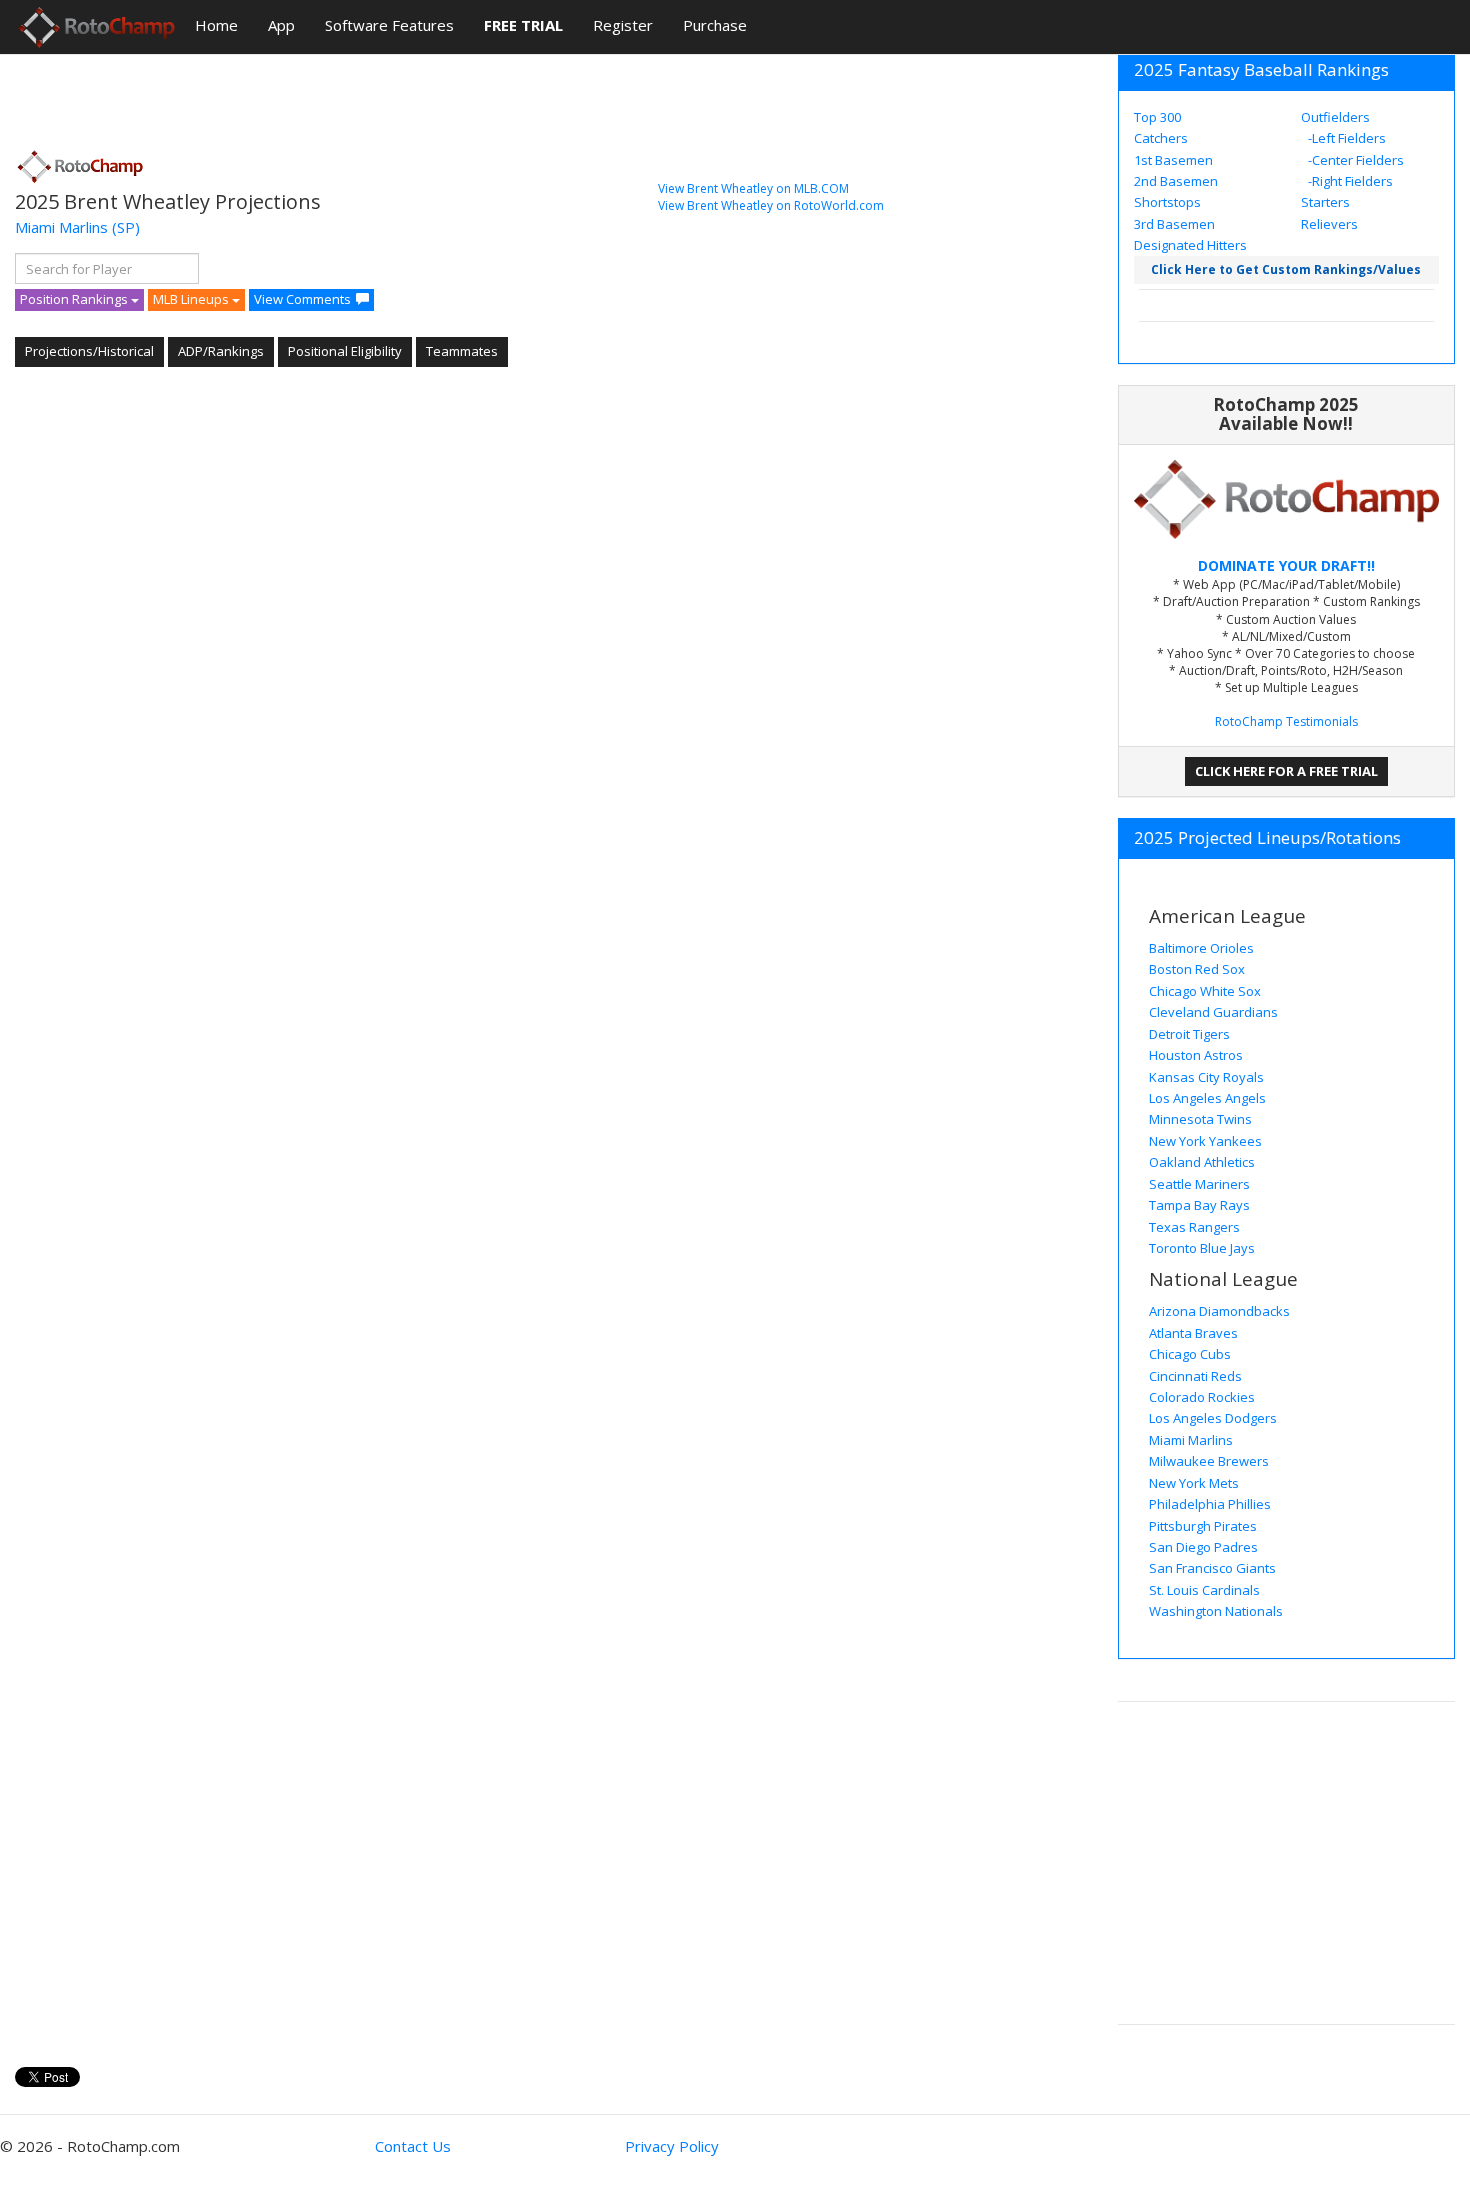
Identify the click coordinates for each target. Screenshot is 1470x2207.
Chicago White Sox (1205, 991)
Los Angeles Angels (1207, 1098)
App (281, 25)
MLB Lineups (192, 299)
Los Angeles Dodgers (1213, 1418)
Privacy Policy (672, 2146)
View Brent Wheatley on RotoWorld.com (771, 205)
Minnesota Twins (1200, 1119)
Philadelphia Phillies (1210, 1504)
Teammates (462, 351)
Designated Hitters (1190, 245)
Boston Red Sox (1197, 969)
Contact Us (413, 2146)
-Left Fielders (1345, 138)
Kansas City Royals (1206, 1077)
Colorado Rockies (1202, 1397)
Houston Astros (1196, 1055)
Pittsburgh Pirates (1203, 1526)
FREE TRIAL (523, 25)
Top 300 (1157, 117)
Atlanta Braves (1193, 1333)
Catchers (1161, 138)
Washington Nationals (1216, 1611)
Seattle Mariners (1199, 1184)
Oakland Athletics (1202, 1162)
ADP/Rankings (221, 351)
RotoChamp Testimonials (1286, 721)
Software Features (389, 25)
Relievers (1329, 224)
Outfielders (1335, 117)
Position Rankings (75, 299)
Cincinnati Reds (1195, 1376)
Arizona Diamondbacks (1219, 1311)
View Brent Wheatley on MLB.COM (753, 188)
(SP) (126, 227)
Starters (1325, 202)
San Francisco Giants (1212, 1568)
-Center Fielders (1354, 160)
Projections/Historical (89, 351)
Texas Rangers (1194, 1227)
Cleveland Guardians (1213, 1012)
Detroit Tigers (1189, 1034)
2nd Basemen (1176, 181)
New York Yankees (1205, 1141)
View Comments (302, 299)
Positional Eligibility (345, 351)
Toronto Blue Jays (1202, 1248)
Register (623, 25)
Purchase (715, 25)
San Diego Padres (1203, 1547)
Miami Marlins (61, 227)
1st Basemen (1173, 160)
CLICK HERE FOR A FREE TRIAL (1286, 771)
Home (216, 25)
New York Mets (1194, 1483)
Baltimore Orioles (1201, 948)
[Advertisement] (379, 95)
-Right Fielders (1349, 181)
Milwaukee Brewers (1209, 1461)
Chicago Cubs (1190, 1354)
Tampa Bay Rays (1199, 1205)
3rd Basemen (1174, 224)
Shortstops (1167, 202)
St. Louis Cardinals (1204, 1590)
